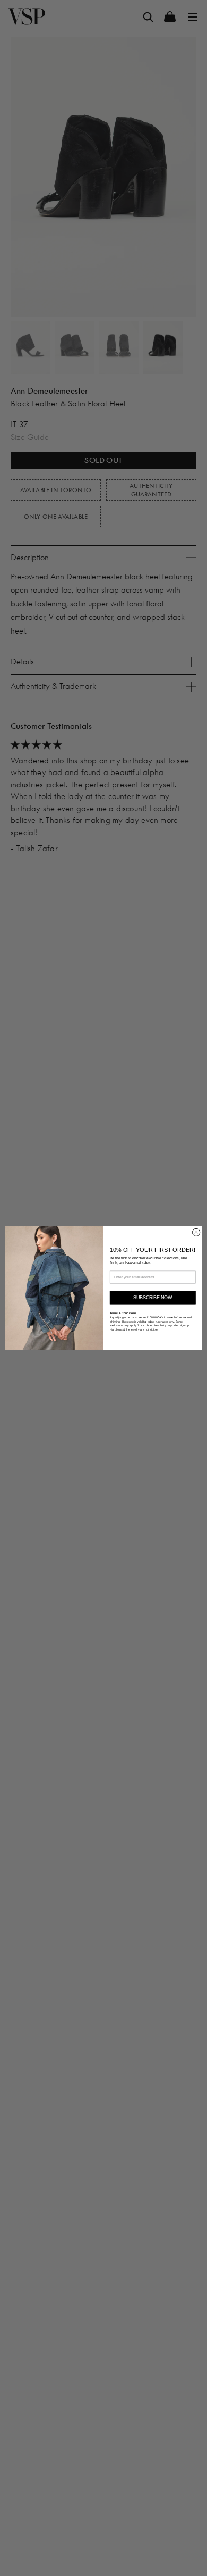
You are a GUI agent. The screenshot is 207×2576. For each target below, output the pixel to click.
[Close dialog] (196, 1232)
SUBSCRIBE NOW (153, 1298)
